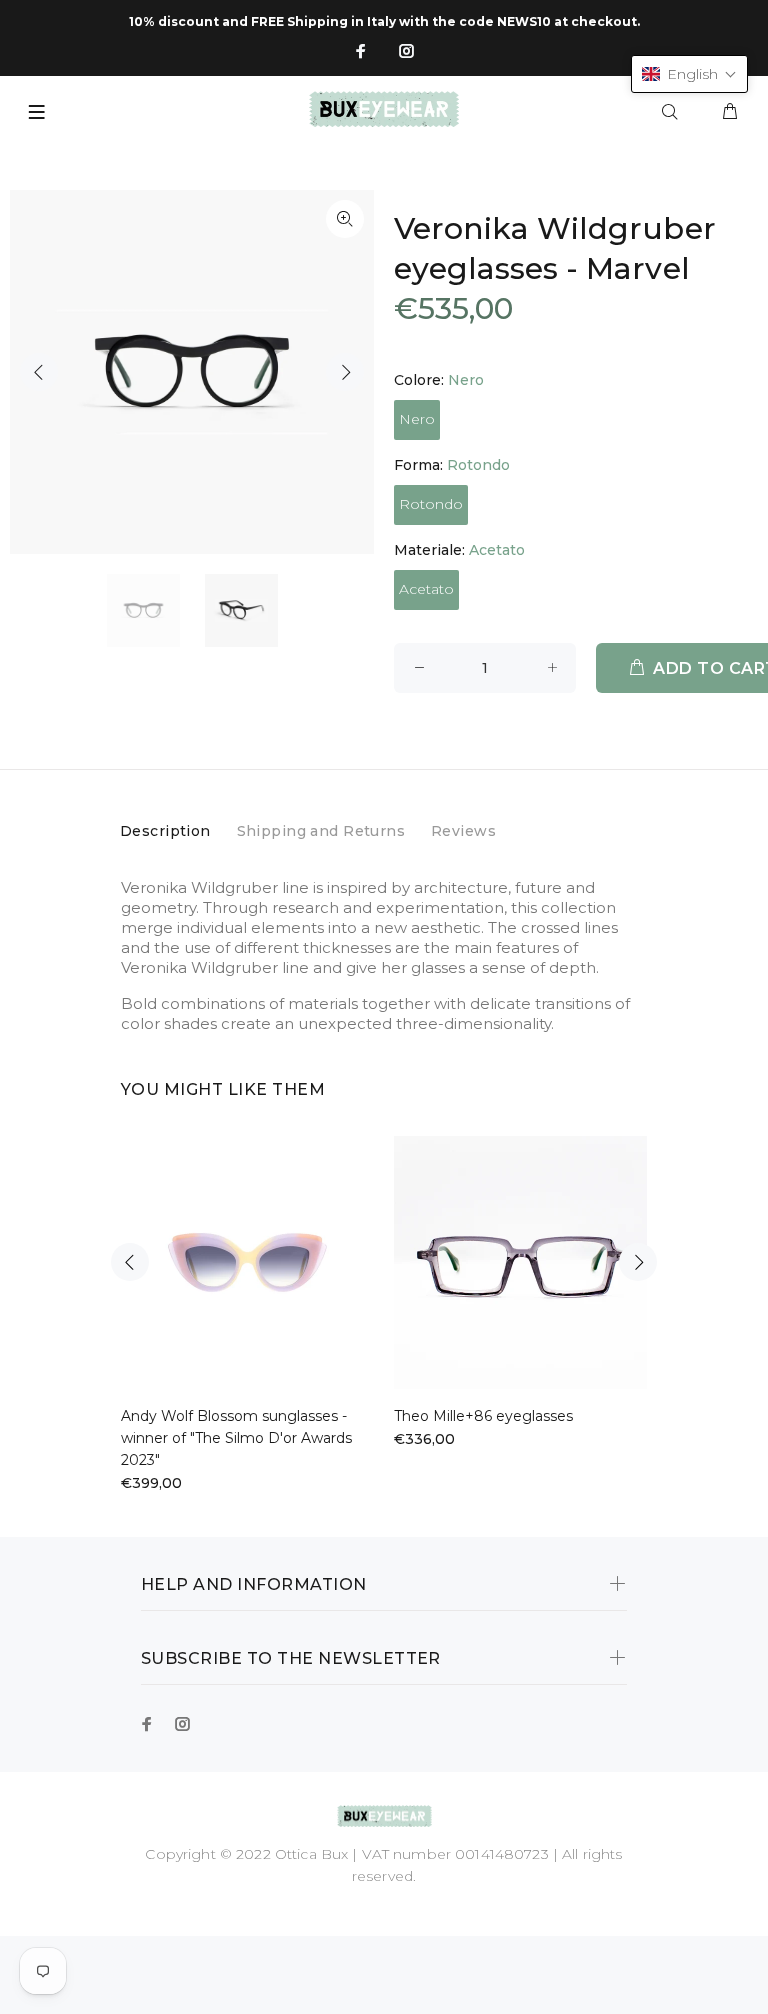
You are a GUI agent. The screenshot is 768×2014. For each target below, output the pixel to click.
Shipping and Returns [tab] (321, 831)
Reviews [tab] (463, 831)
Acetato (426, 589)
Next (345, 372)
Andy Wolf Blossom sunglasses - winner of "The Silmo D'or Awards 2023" (236, 1438)
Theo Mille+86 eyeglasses (483, 1416)
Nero (417, 419)
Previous (39, 372)
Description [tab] (165, 831)
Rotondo (431, 504)
